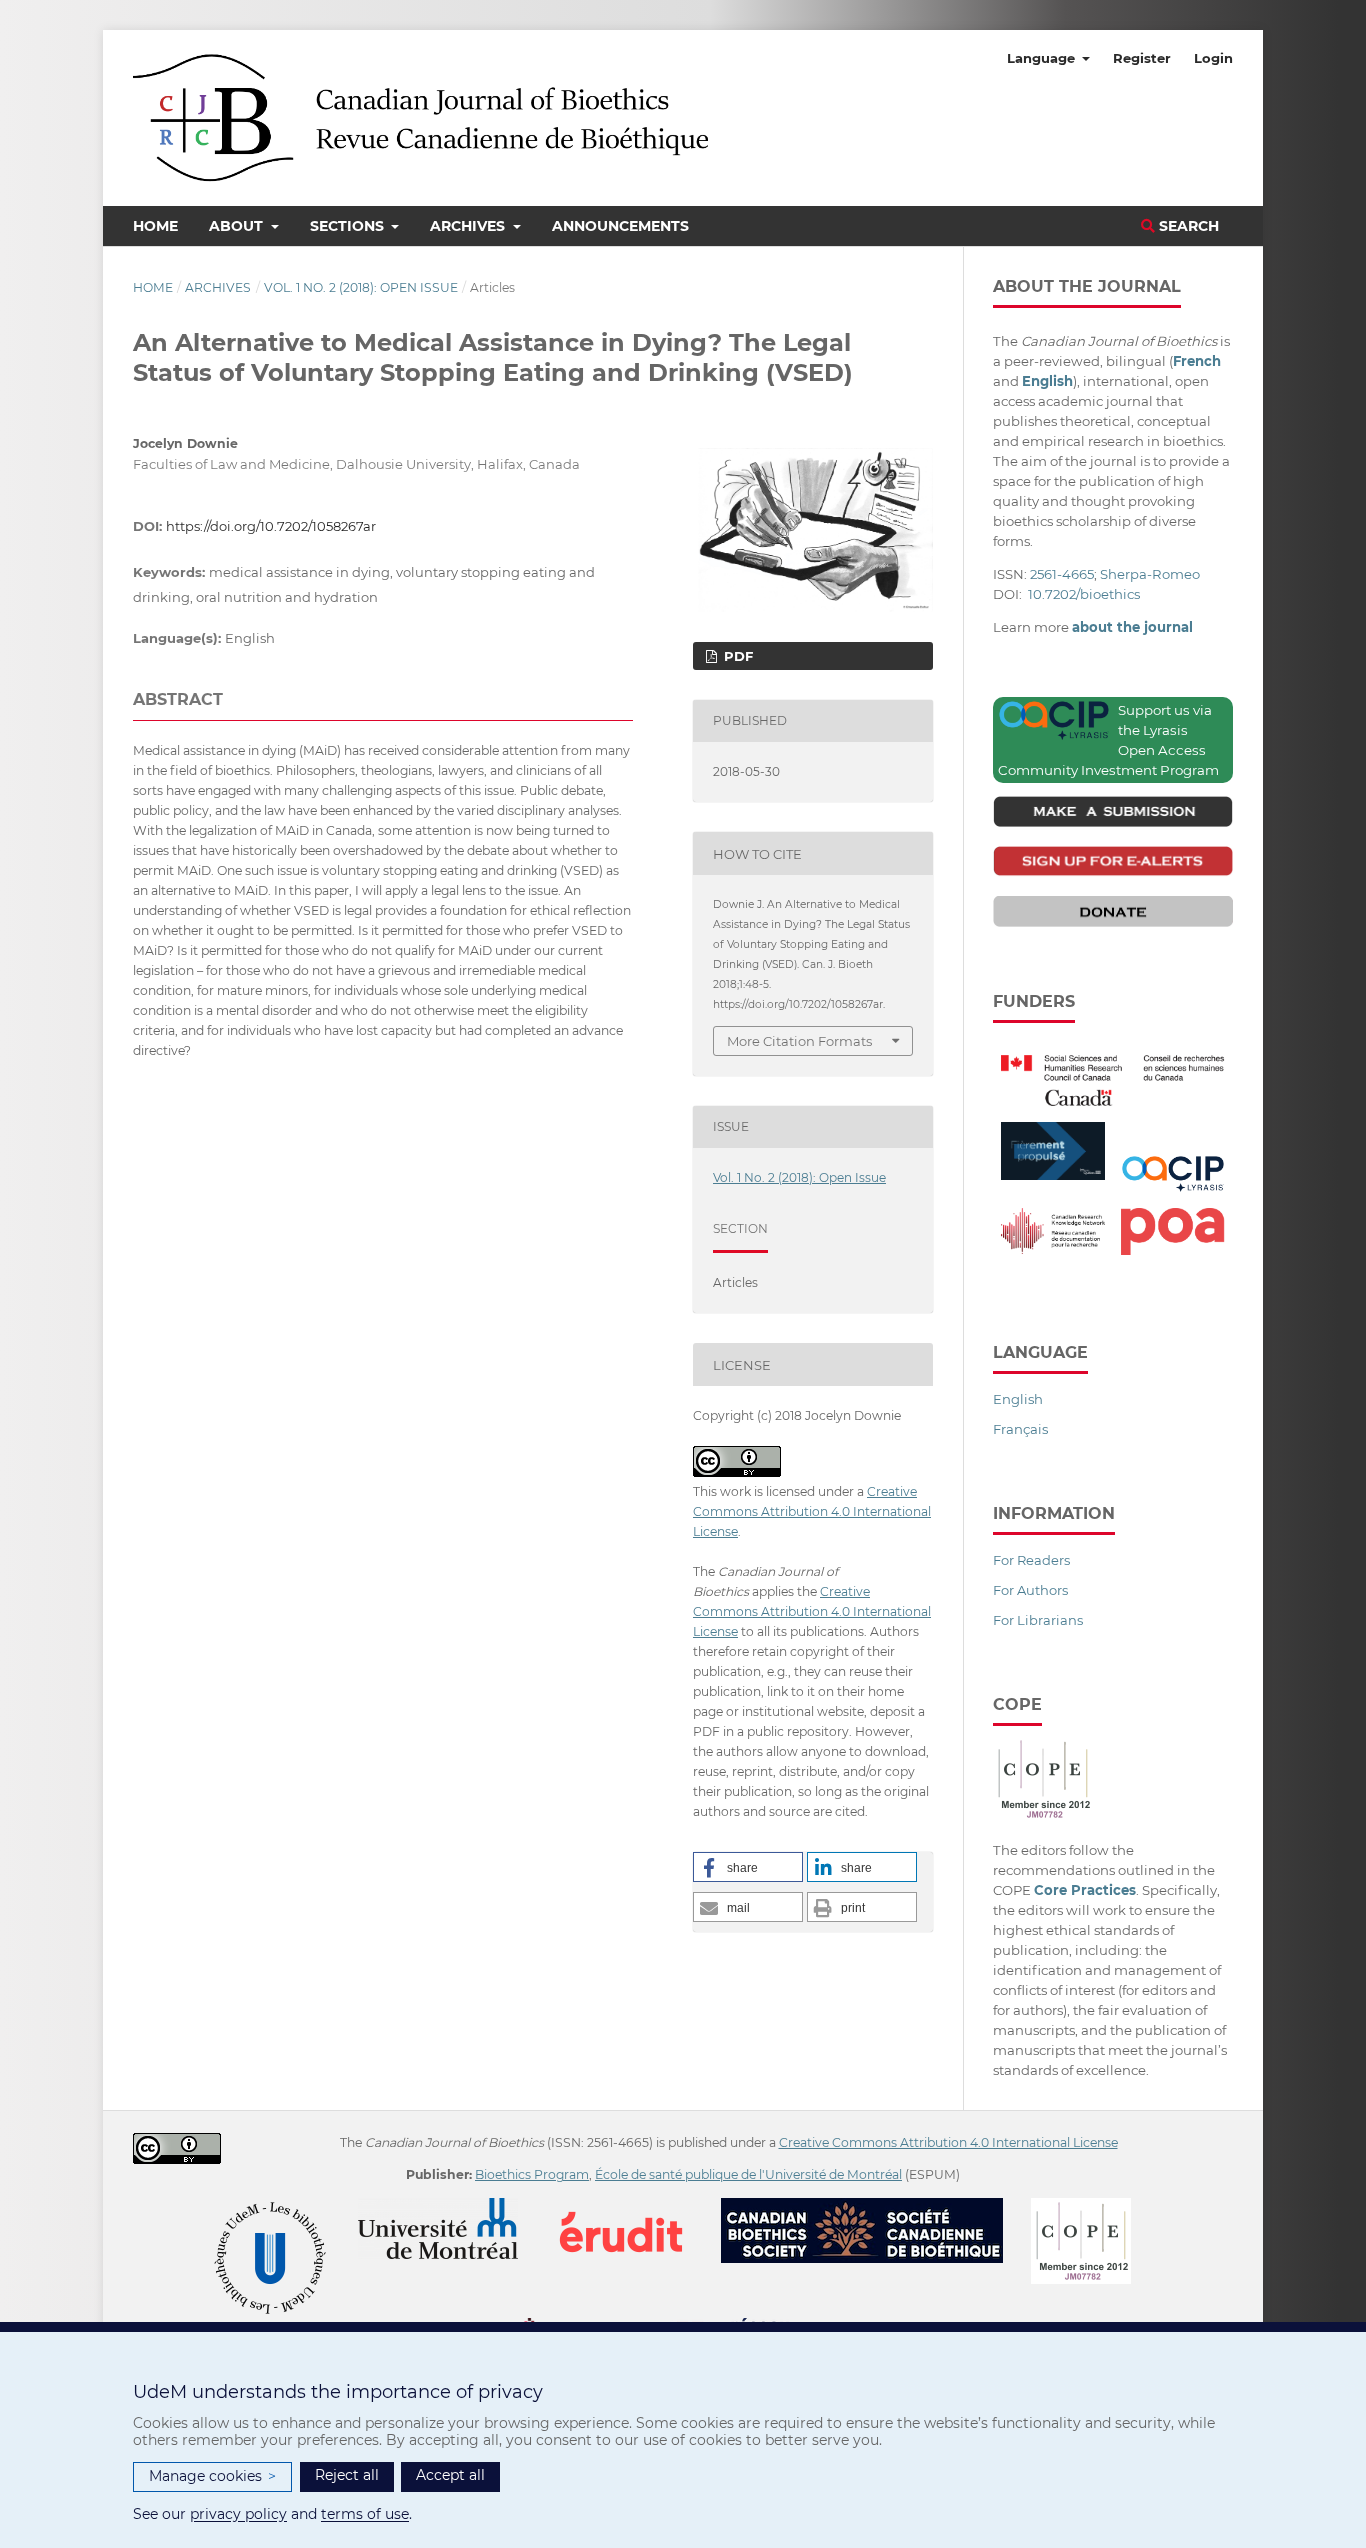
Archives (469, 226)
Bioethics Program (532, 2174)
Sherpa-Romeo (1150, 574)
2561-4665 (1062, 574)
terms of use (365, 2514)
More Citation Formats (799, 1041)
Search (1187, 226)
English (1018, 1399)
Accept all (450, 2475)
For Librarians (1038, 1620)
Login (1213, 58)
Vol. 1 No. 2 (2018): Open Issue (361, 287)
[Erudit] (633, 2207)
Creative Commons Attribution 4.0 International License (812, 1511)
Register (1142, 58)
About (238, 226)
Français (1020, 1429)
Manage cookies (212, 2476)
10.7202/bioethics (1084, 594)
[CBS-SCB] (874, 2207)
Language (1043, 58)
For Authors (1030, 1590)
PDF (736, 656)
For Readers (1031, 1560)
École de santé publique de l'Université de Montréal (748, 2174)
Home (155, 226)
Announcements (620, 226)
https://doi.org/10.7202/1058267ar (271, 526)
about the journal (1132, 627)
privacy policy (238, 2514)
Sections (349, 226)
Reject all (347, 2475)
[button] (748, 1867)
